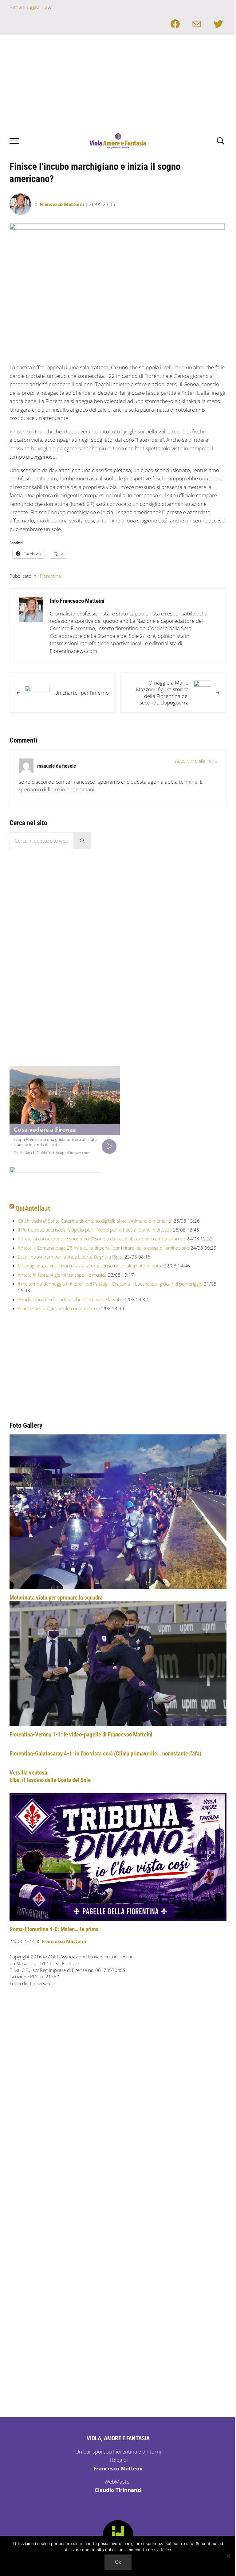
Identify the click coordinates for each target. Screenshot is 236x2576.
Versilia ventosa (28, 1773)
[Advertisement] (118, 81)
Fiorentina (50, 576)
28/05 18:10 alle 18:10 (196, 761)
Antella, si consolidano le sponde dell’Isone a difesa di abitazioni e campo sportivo (102, 1239)
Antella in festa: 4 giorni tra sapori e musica (62, 1275)
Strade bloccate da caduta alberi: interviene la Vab (69, 1299)
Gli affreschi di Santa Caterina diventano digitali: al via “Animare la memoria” (95, 1221)
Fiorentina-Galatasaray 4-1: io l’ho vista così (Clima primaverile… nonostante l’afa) (105, 1754)
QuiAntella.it (33, 1208)
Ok (118, 2562)
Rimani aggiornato (31, 7)
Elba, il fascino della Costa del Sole (50, 1780)
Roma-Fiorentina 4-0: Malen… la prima (54, 1929)
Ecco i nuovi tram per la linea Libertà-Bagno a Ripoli (71, 1257)
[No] (228, 2556)
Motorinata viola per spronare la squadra (56, 1598)
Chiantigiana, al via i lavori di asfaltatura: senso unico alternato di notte (90, 1266)
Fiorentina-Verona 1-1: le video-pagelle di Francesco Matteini (81, 1734)
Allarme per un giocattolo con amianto (57, 1308)
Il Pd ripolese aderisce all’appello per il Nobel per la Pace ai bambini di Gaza (95, 1230)
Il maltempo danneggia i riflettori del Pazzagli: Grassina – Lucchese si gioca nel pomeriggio (110, 1284)
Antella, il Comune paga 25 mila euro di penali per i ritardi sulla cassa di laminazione (104, 1248)
